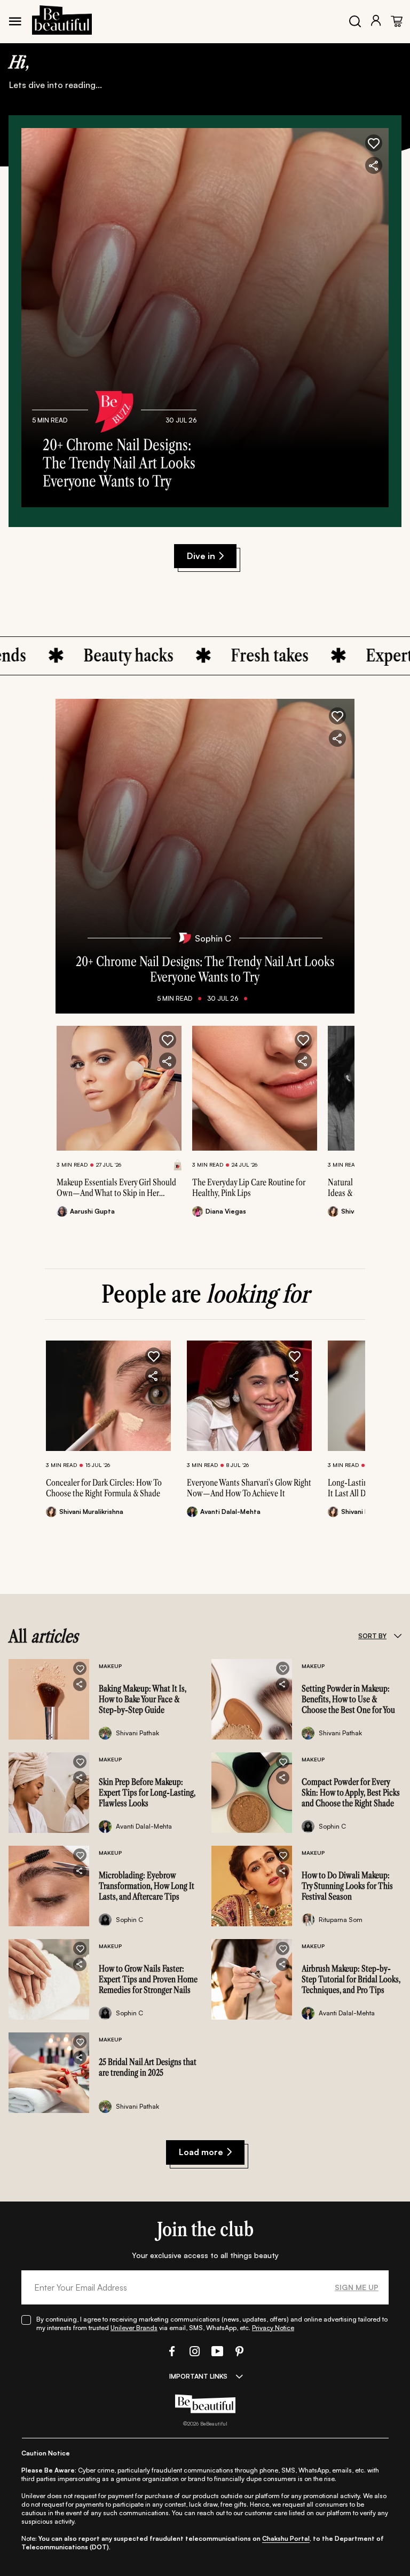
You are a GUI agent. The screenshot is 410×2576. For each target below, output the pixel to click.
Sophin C (213, 938)
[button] (374, 143)
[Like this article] (168, 1040)
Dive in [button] (201, 556)
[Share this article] (168, 1061)
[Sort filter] (397, 1636)
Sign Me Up (357, 2287)
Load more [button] (201, 2152)
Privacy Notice (273, 2328)
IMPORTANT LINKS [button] (198, 2376)
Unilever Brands (134, 2328)
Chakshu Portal (286, 2538)
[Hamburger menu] (15, 21)
